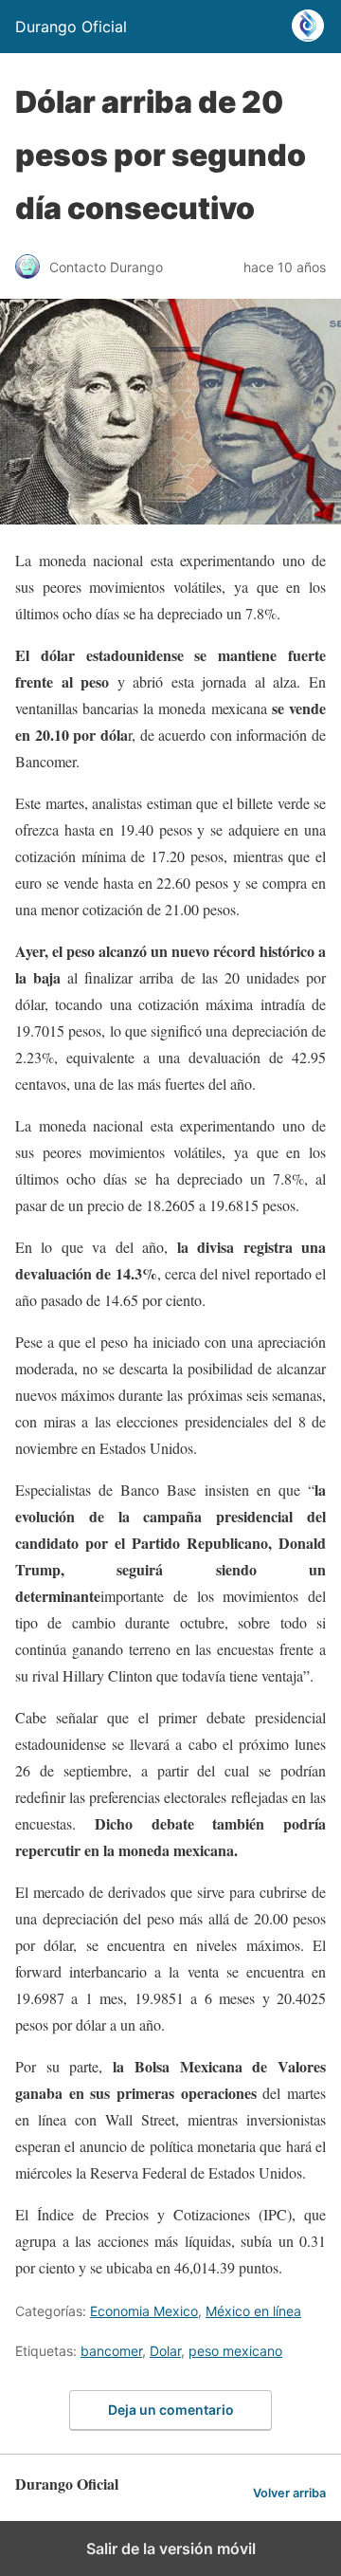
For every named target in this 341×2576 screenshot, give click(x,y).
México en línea (253, 2311)
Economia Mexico (144, 2311)
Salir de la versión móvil (171, 2548)
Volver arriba (289, 2493)
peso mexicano (235, 2351)
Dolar (165, 2351)
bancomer (111, 2351)
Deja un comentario (171, 2410)
